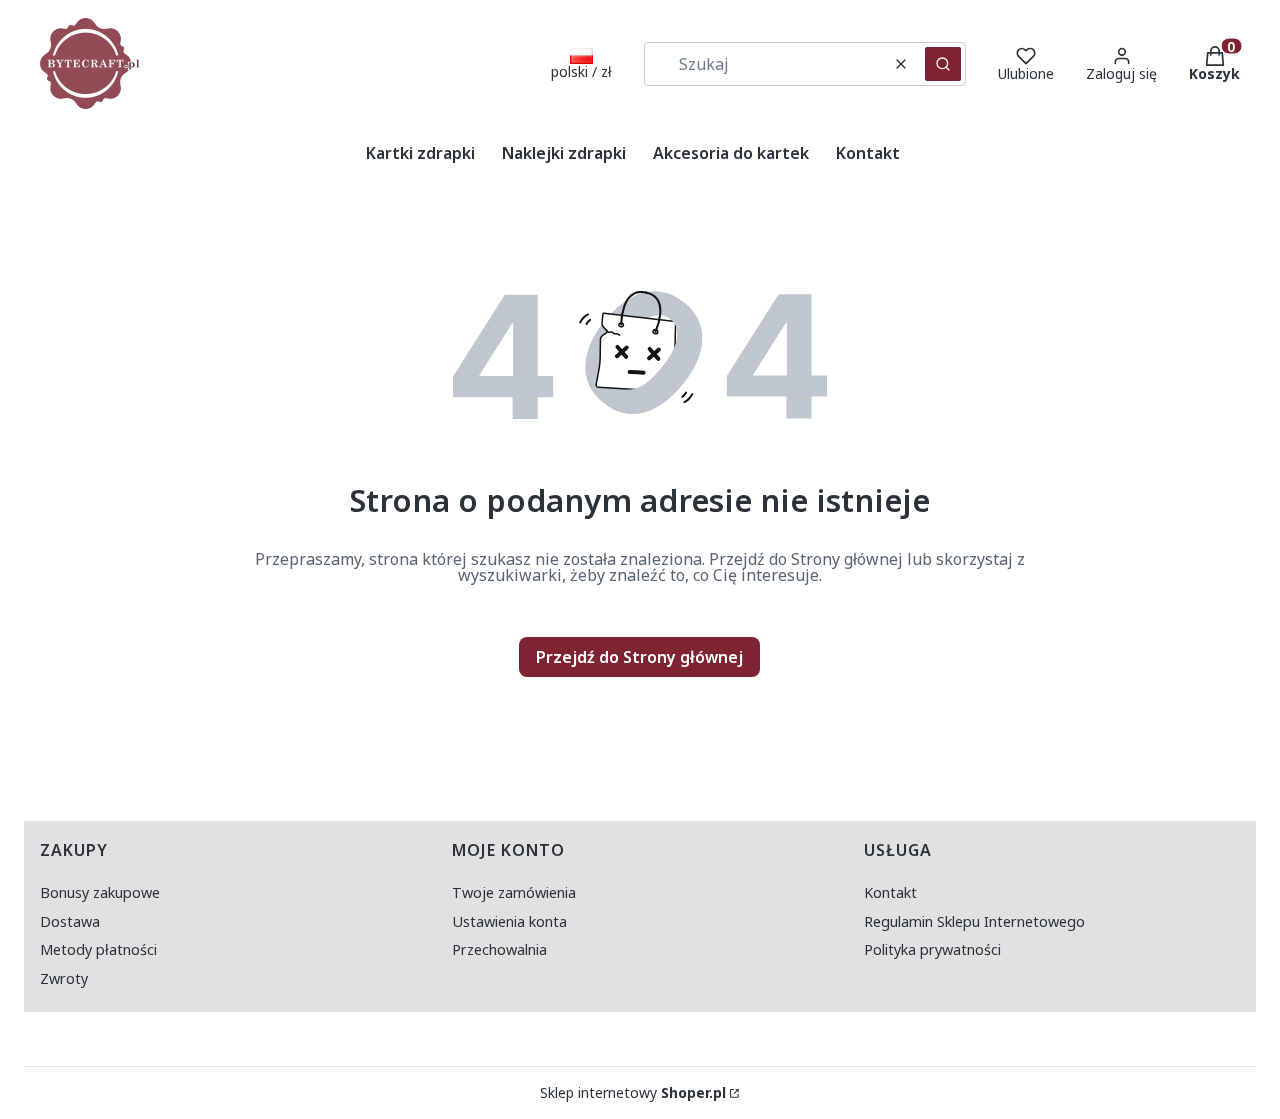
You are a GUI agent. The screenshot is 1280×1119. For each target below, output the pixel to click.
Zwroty (64, 978)
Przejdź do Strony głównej (639, 657)
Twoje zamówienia (514, 892)
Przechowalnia (499, 949)
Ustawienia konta (509, 921)
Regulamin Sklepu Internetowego (974, 921)
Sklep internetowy (633, 1093)
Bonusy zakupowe (100, 892)
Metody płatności (98, 949)
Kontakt (890, 892)
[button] (943, 64)
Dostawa (70, 921)
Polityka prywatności (932, 949)
